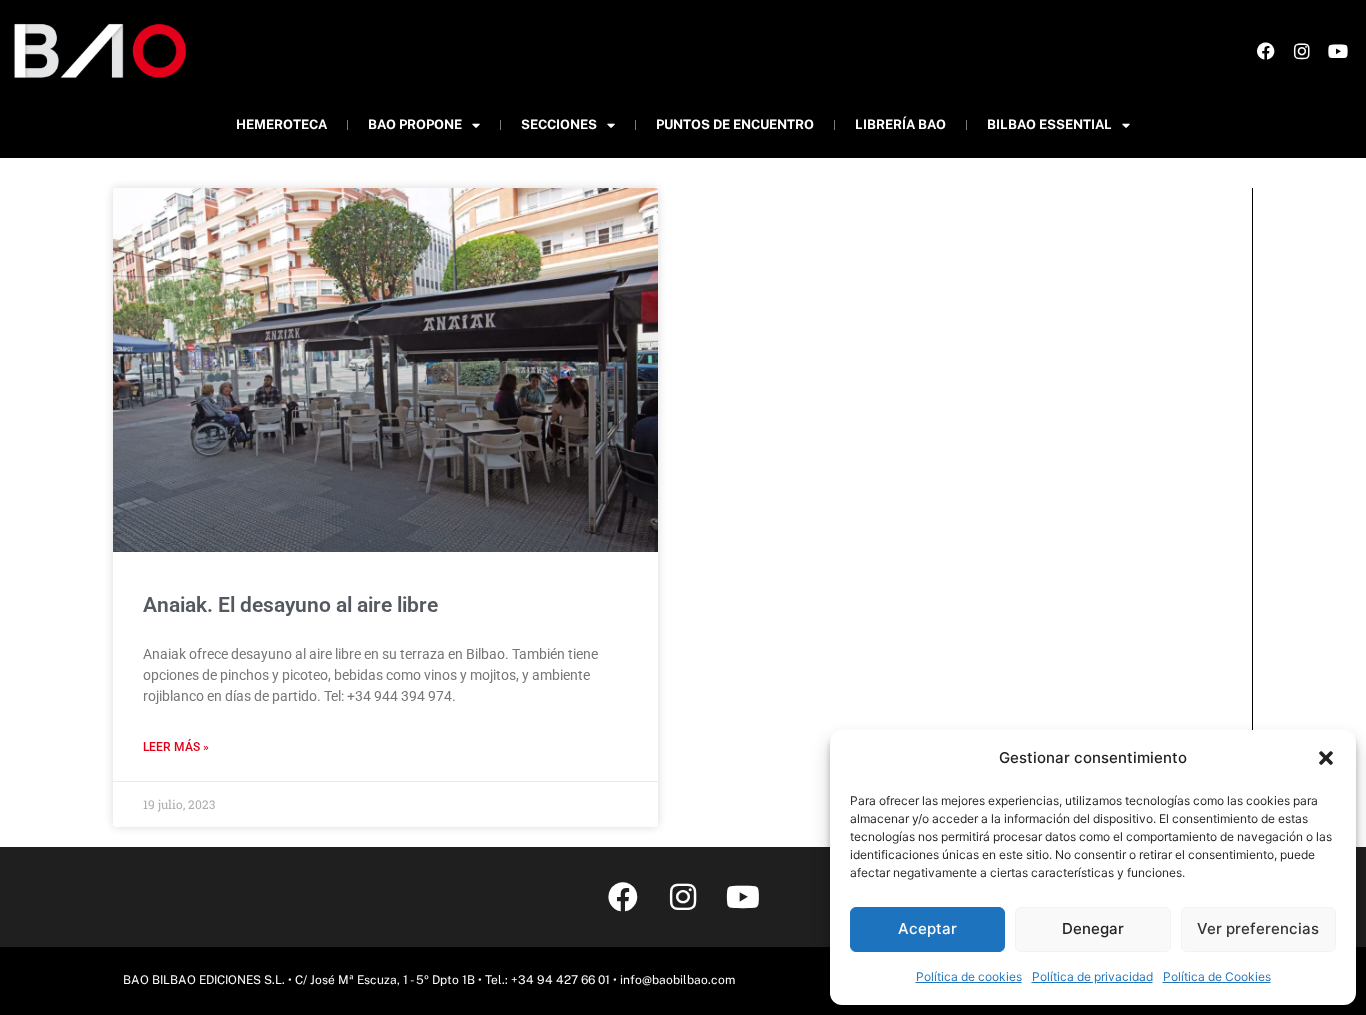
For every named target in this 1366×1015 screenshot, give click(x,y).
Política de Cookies (1217, 976)
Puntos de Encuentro (735, 124)
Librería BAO (900, 124)
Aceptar (927, 928)
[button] (1326, 758)
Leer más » (176, 747)
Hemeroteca (281, 124)
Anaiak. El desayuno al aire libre (290, 605)
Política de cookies (969, 976)
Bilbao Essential (1049, 124)
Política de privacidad (1092, 976)
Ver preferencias (1258, 928)
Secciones (559, 124)
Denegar (1093, 928)
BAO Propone (415, 124)
